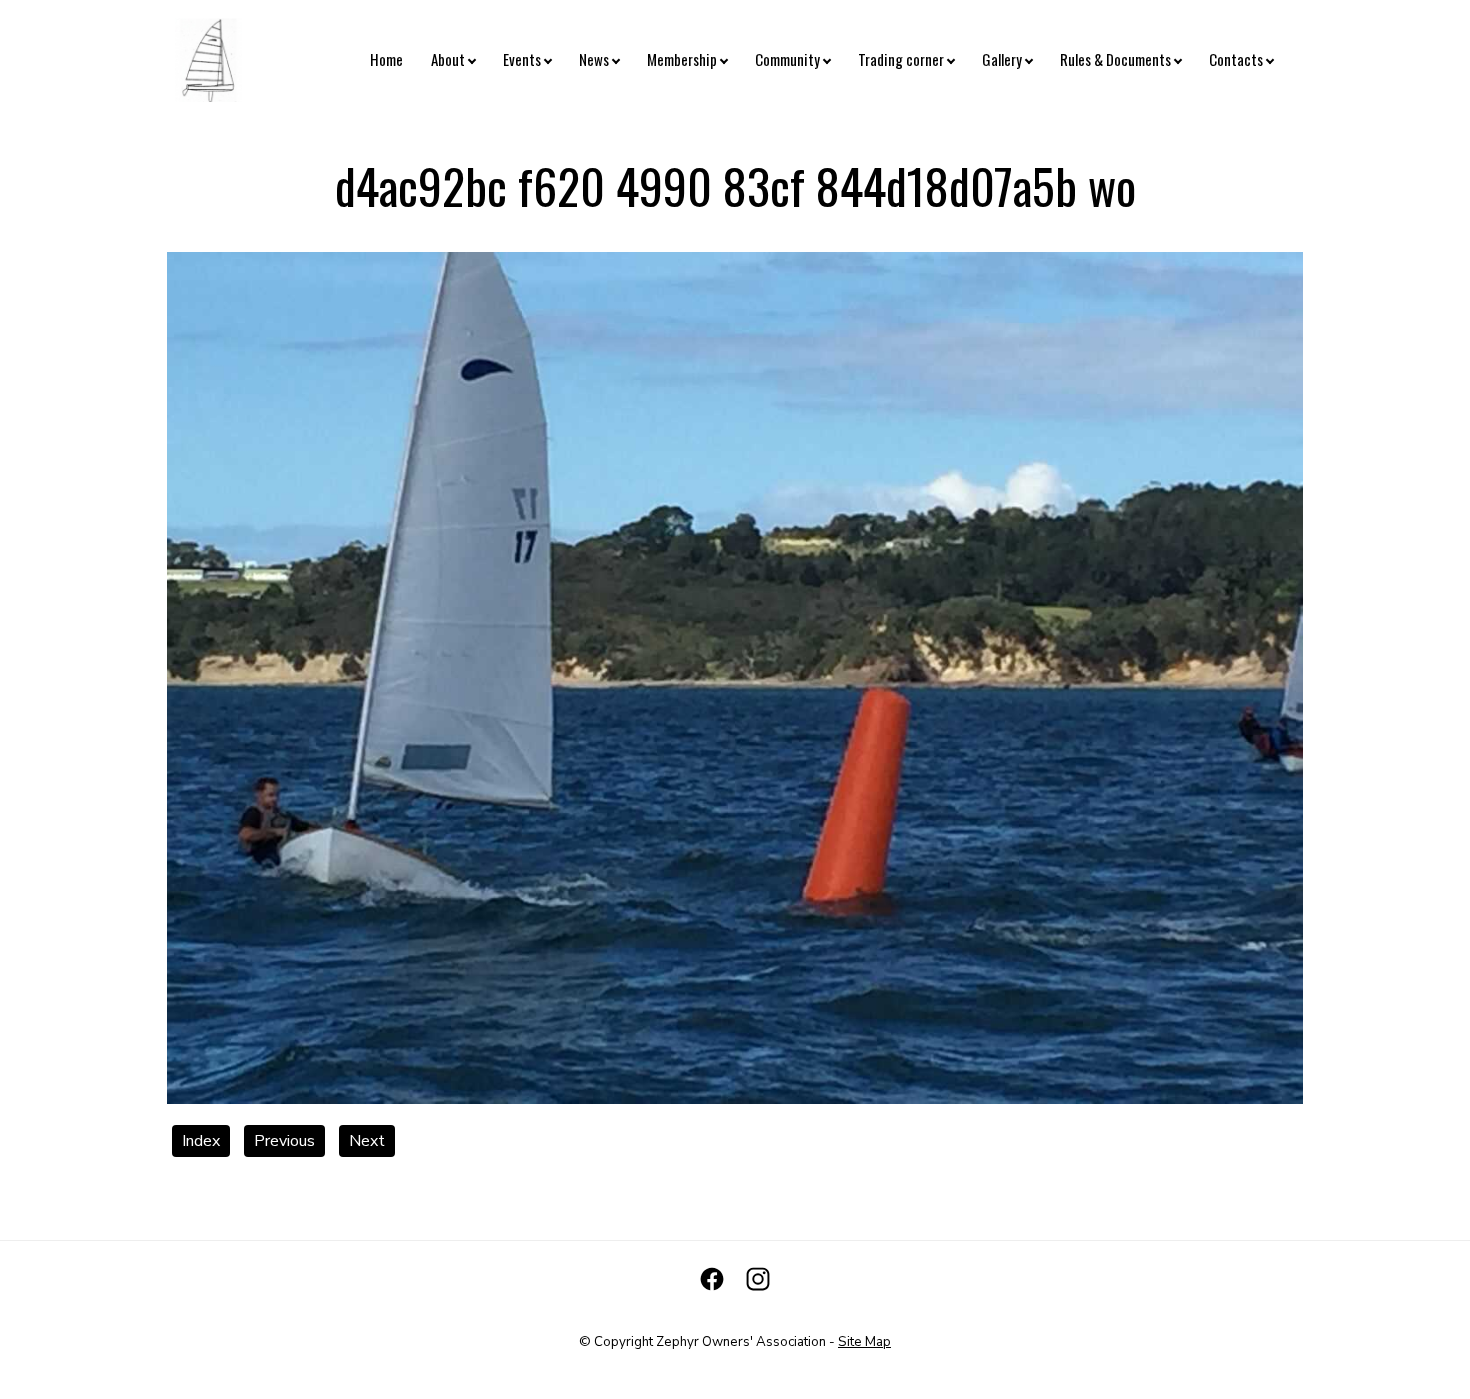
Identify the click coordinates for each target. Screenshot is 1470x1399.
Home (386, 59)
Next (367, 1141)
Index (201, 1141)
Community (787, 59)
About (448, 59)
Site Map (864, 1342)
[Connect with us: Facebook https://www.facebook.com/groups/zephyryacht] (712, 1279)
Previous (284, 1141)
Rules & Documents (1115, 59)
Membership (682, 59)
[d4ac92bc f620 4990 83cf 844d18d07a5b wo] (735, 1099)
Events (522, 59)
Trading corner (901, 59)
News (594, 59)
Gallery (1002, 59)
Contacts (1236, 59)
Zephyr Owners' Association (741, 1342)
